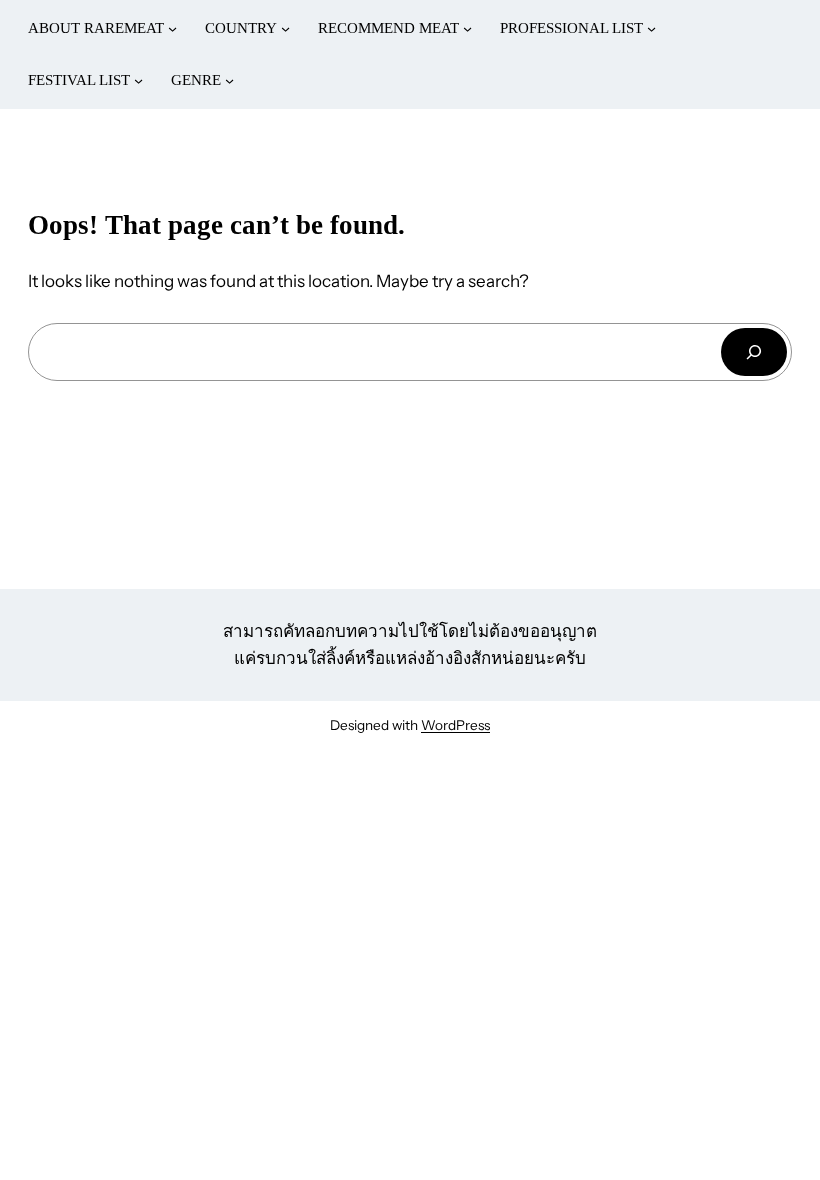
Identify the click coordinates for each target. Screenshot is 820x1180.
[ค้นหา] (754, 351)
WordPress (455, 725)
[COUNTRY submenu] (285, 28)
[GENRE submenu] (229, 80)
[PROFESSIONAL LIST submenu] (651, 28)
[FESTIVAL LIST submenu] (138, 80)
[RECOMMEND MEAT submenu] (467, 28)
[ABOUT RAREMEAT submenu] (172, 28)
